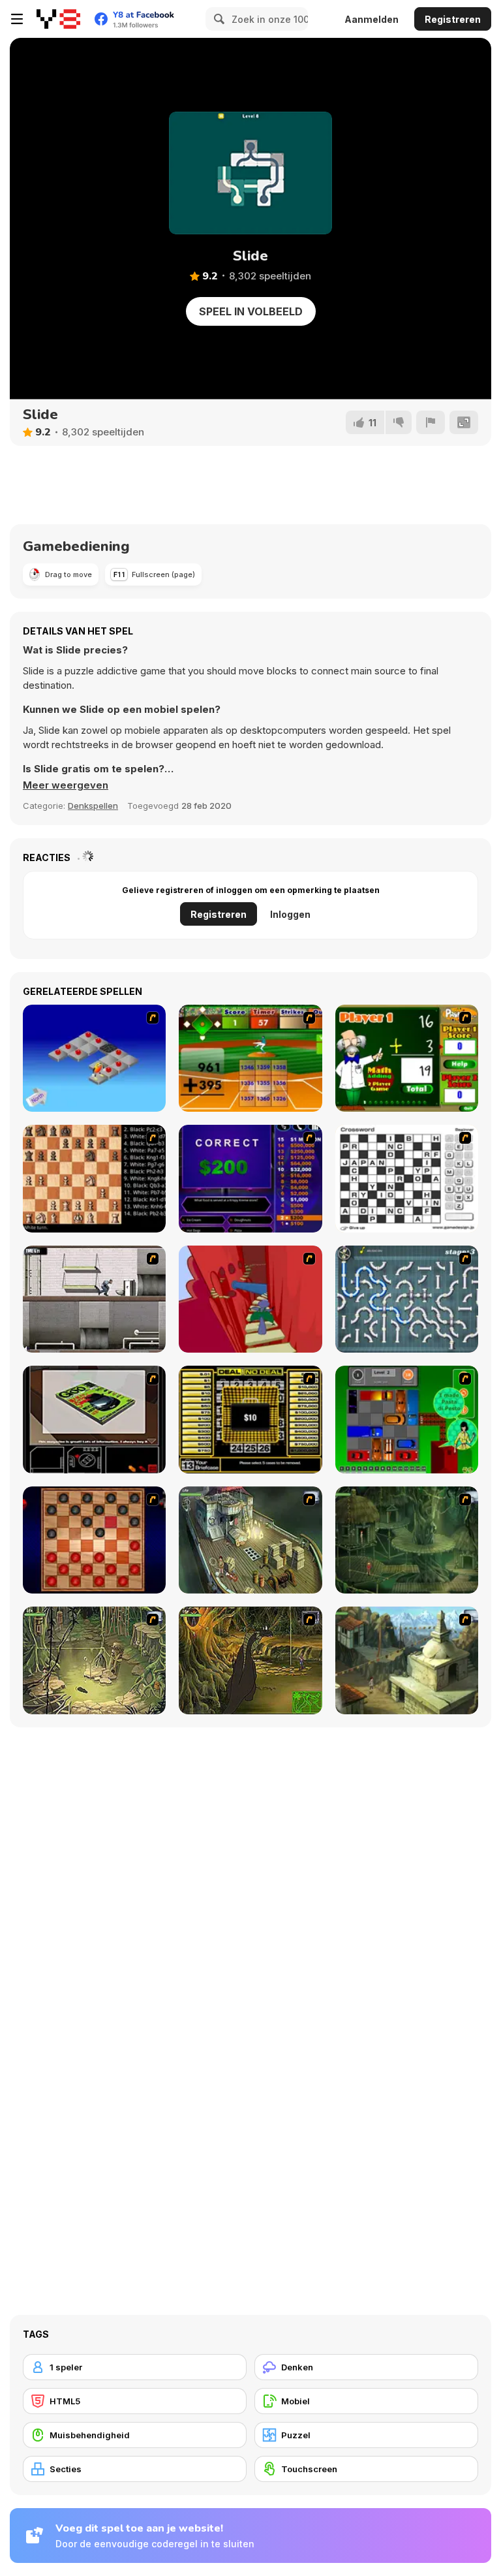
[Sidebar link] (17, 19)
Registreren (453, 19)
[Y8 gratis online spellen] (58, 19)
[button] (66, 785)
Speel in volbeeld (251, 311)
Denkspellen (93, 806)
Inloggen (290, 914)
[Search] (217, 19)
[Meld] (431, 422)
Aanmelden (372, 19)
